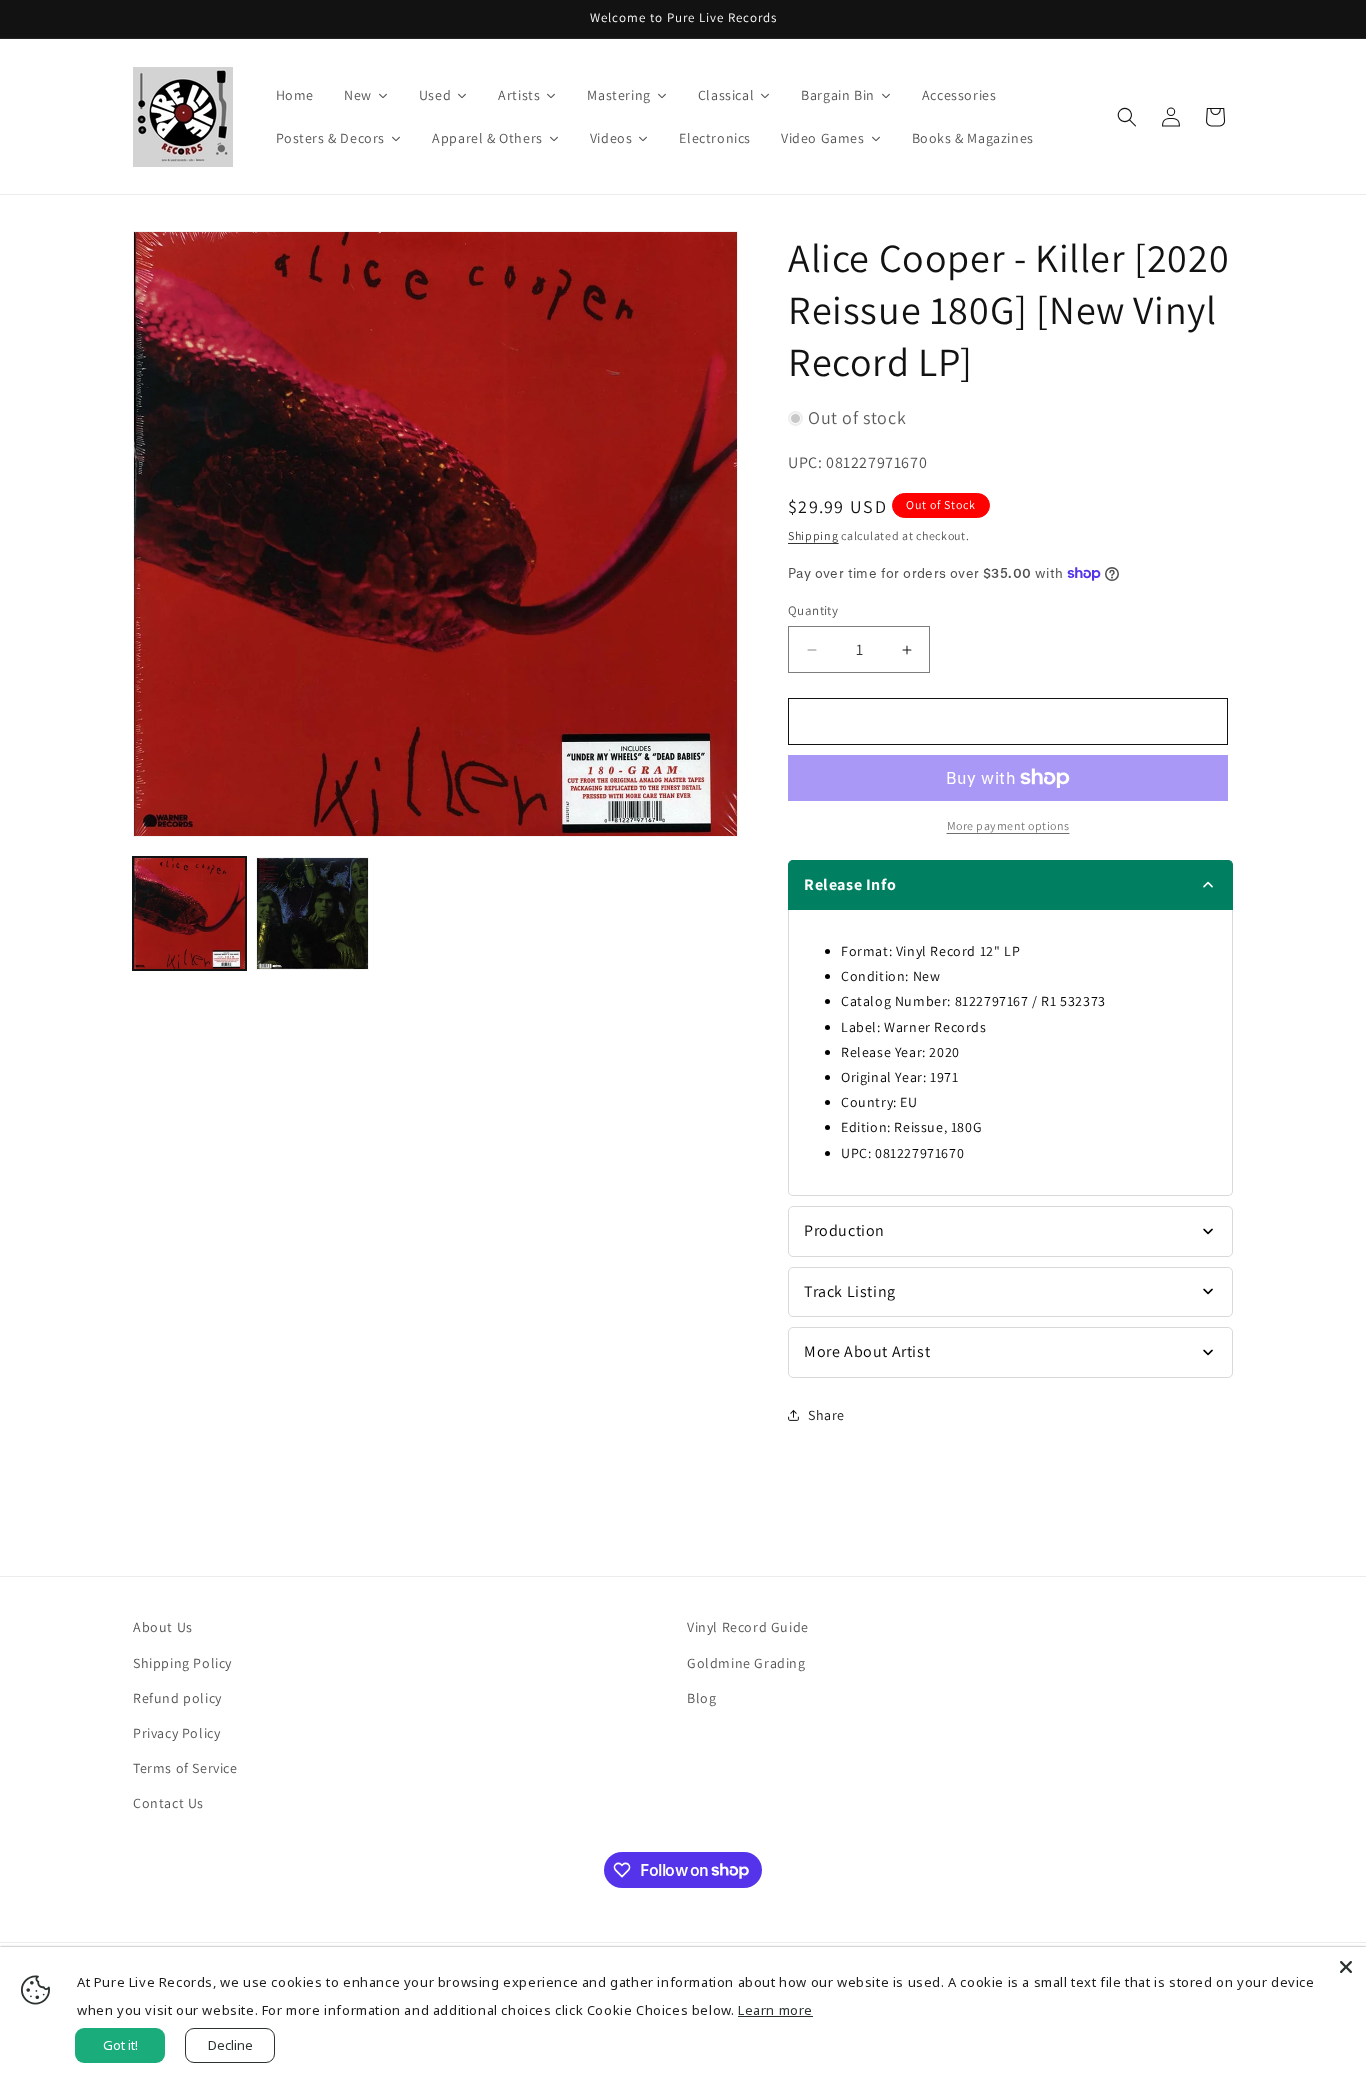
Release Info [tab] (850, 884)
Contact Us (168, 1803)
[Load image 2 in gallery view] (312, 913)
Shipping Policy (182, 1663)
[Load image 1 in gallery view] (189, 913)
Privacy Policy (176, 1733)
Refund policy (177, 1698)
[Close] (1346, 1967)
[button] (1127, 117)
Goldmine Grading (746, 1663)
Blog (701, 1698)
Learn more (775, 2010)
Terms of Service (185, 1768)
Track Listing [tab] (850, 1291)
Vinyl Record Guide (748, 1627)
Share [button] (826, 1415)
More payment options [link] (1008, 825)
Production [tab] (844, 1230)
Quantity (813, 610)
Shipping (813, 535)
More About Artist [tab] (867, 1351)
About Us (163, 1627)
